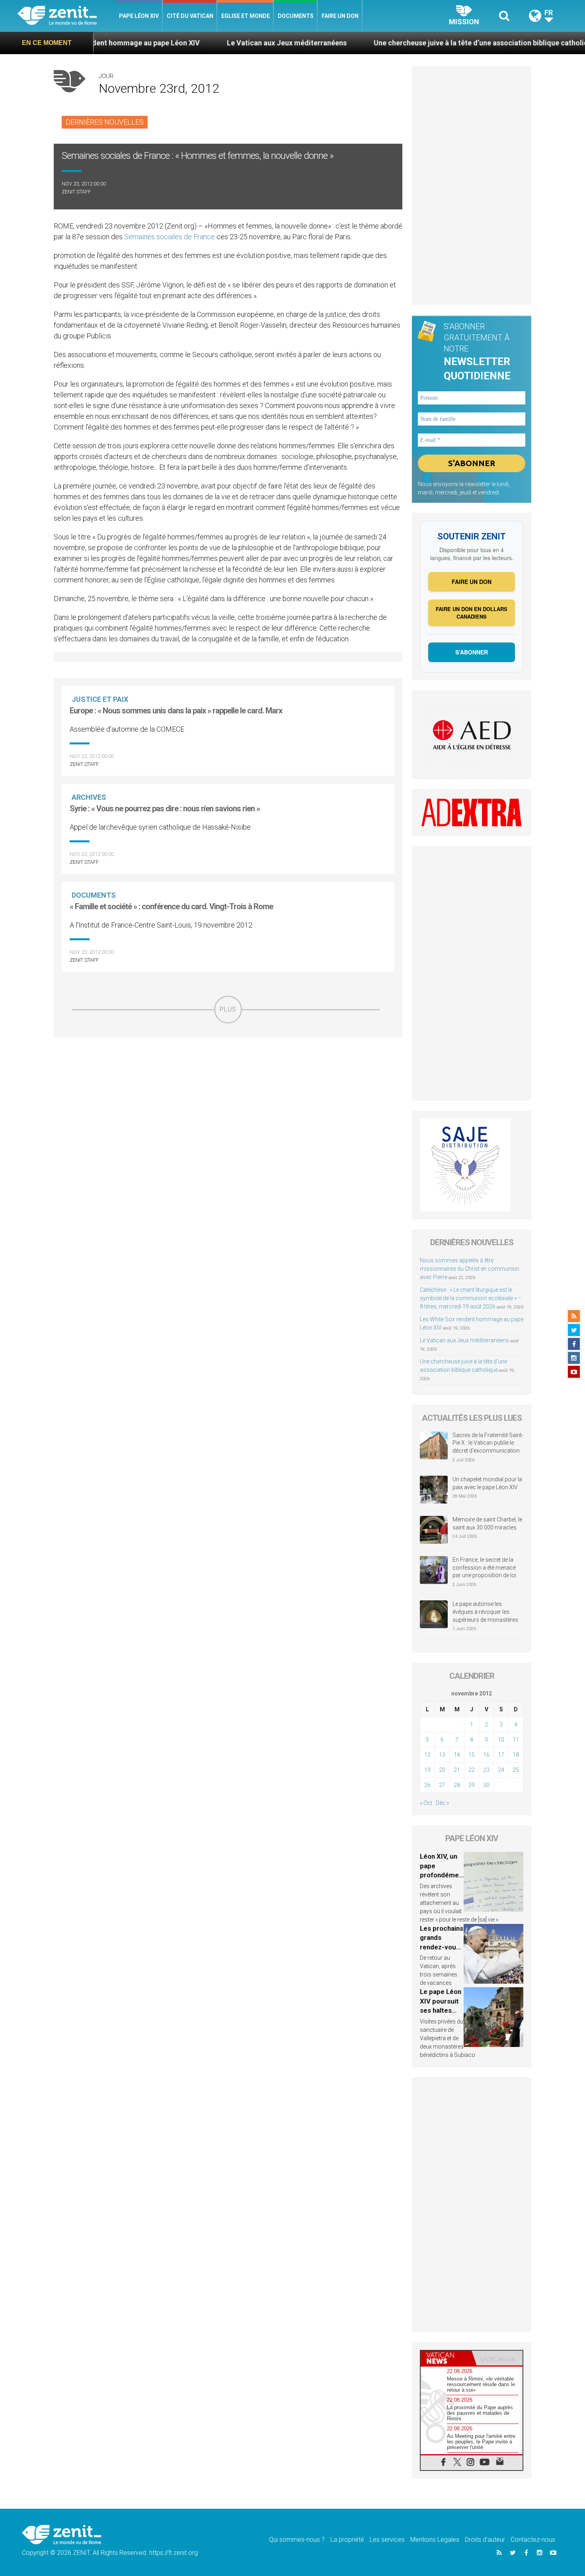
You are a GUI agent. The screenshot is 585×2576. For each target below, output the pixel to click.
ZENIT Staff (76, 192)
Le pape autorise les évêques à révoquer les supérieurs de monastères (485, 1612)
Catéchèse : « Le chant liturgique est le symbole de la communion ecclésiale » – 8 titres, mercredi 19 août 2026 (471, 1298)
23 (486, 1770)
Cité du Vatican (190, 16)
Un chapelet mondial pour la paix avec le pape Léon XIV (487, 1483)
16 (486, 1755)
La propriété (347, 2540)
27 (442, 1785)
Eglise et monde (246, 16)
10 (501, 1740)
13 (442, 1755)
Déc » (442, 1803)
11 (516, 1740)
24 (501, 1770)
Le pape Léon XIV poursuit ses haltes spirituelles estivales (441, 2010)
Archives (89, 797)
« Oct (426, 1803)
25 (516, 1770)
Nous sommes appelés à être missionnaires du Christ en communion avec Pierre (470, 1269)
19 (427, 1770)
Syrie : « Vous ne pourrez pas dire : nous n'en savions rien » (165, 809)
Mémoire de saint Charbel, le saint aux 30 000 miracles (487, 1523)
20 (442, 1770)
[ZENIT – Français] (66, 16)
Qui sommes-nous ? (297, 2540)
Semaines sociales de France (170, 237)
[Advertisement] (228, 1080)
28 (457, 1785)
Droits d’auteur (485, 2540)
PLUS (228, 1009)
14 (457, 1755)
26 (427, 1785)
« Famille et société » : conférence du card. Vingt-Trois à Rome (171, 906)
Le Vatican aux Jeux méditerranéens (211, 43)
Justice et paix (100, 699)
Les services (387, 2540)
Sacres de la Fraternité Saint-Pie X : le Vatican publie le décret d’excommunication (488, 1443)
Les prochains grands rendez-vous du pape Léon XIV (442, 1947)
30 (486, 1785)
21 (457, 1770)
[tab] (446, 2358)
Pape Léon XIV (139, 16)
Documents (296, 16)
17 (501, 1755)
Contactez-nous (533, 2540)
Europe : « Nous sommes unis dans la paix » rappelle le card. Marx (176, 711)
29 (472, 1785)
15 (472, 1755)
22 (472, 1770)
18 (516, 1755)
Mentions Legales (435, 2540)
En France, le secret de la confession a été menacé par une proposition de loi (484, 1567)
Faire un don (340, 16)
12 (427, 1755)
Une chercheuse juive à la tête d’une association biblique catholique (409, 43)
